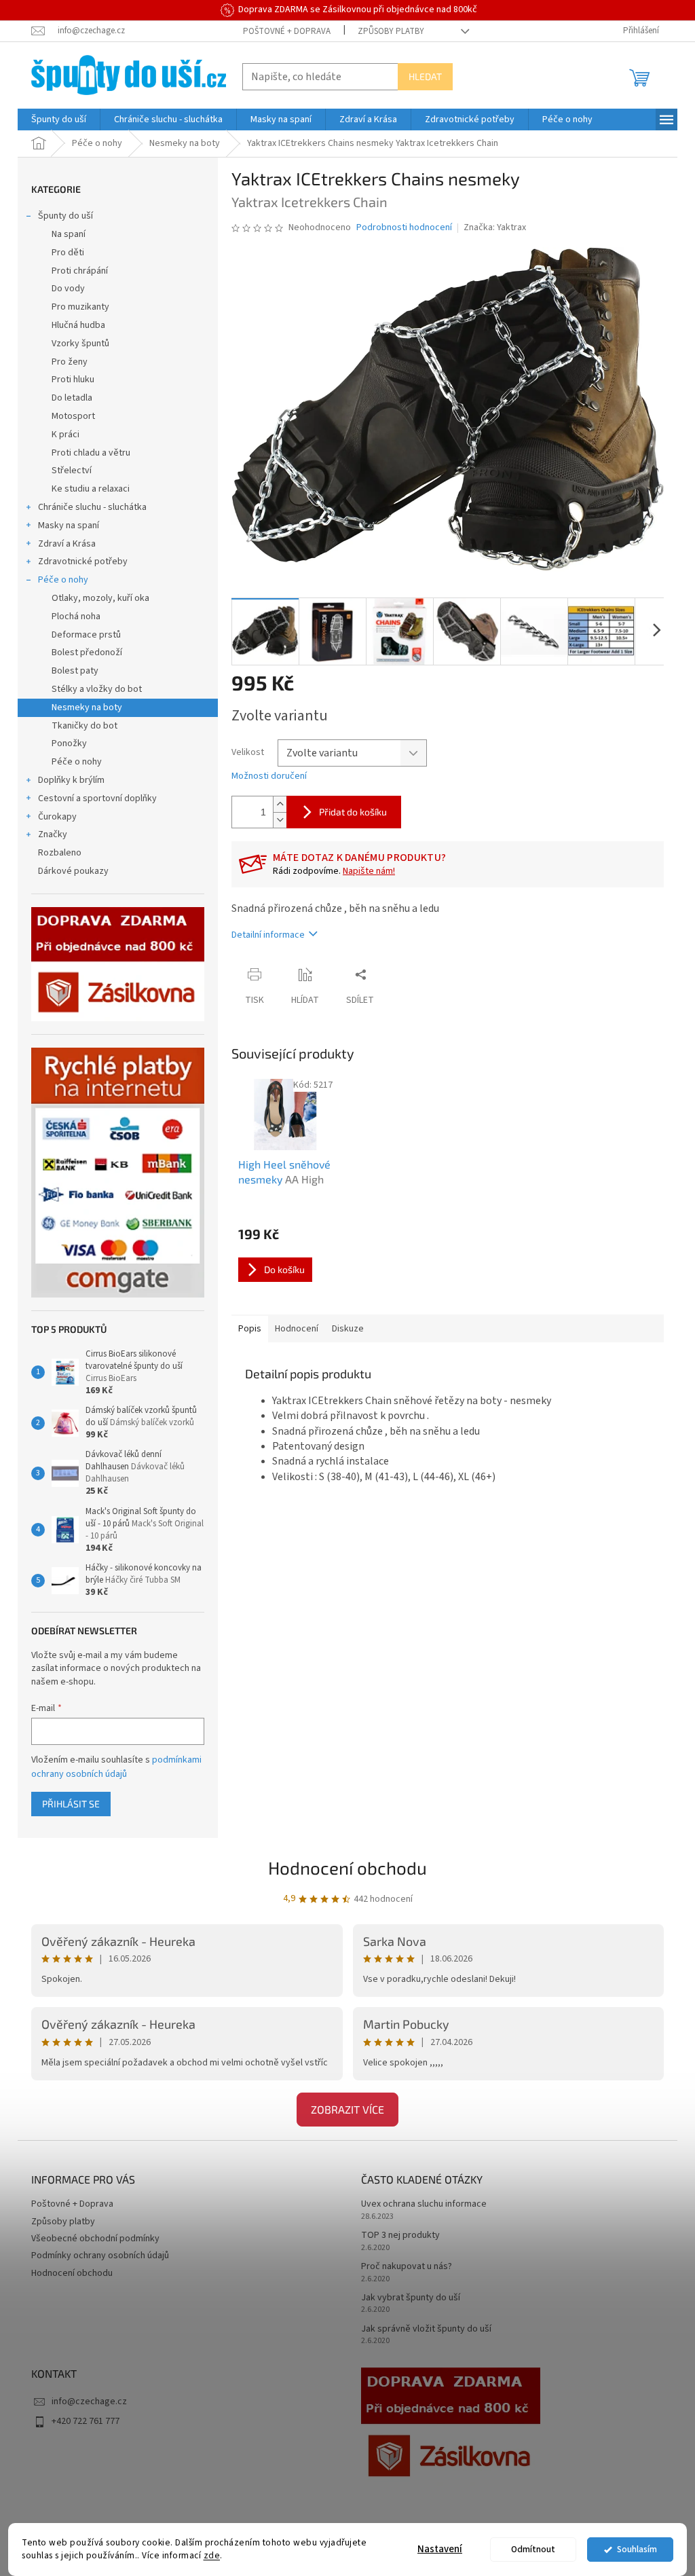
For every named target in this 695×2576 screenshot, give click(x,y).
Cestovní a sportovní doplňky (97, 798)
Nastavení (440, 2549)
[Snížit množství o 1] (280, 820)
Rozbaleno (60, 853)
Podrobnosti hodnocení (404, 228)
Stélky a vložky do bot (97, 689)
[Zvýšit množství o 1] (280, 804)
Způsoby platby (391, 31)
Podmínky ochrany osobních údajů (100, 2256)
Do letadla (72, 398)
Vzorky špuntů (80, 344)
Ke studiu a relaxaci (91, 489)
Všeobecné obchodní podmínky (95, 2239)
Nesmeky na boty (87, 707)
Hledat (425, 76)
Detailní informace (268, 935)
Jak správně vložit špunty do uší (426, 2329)
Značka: (495, 227)
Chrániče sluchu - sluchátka (92, 507)
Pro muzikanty (80, 307)
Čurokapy (57, 817)
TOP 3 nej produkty (400, 2235)
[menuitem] (59, 119)
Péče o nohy (63, 580)
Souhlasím (637, 2549)
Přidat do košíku (353, 812)
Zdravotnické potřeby (83, 562)
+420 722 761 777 (86, 2421)
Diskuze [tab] (348, 1329)
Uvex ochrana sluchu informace (424, 2204)
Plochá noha (76, 617)
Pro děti (68, 253)
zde (212, 2555)
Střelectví (72, 471)
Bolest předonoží (87, 652)
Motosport (73, 416)
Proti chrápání (80, 271)
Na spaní (69, 234)
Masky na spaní (69, 526)
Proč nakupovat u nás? (407, 2267)
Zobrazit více (347, 2109)
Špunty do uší (65, 216)
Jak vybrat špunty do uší (411, 2298)
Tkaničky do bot (84, 726)
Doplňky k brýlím (71, 780)
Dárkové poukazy (73, 871)
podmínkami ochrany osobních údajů (116, 1767)
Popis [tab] (250, 1329)
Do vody (68, 289)
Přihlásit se (71, 1804)
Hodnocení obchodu (347, 1867)
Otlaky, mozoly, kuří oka (100, 598)
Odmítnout (533, 2549)
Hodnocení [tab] (297, 1329)
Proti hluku (73, 380)
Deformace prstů (86, 635)
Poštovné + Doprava (287, 31)
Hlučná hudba (78, 325)
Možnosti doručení (269, 776)
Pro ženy (70, 362)
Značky (53, 834)
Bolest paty (75, 671)
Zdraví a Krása (67, 544)
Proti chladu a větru (91, 453)
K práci (65, 435)
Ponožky (69, 743)
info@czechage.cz (89, 2402)
